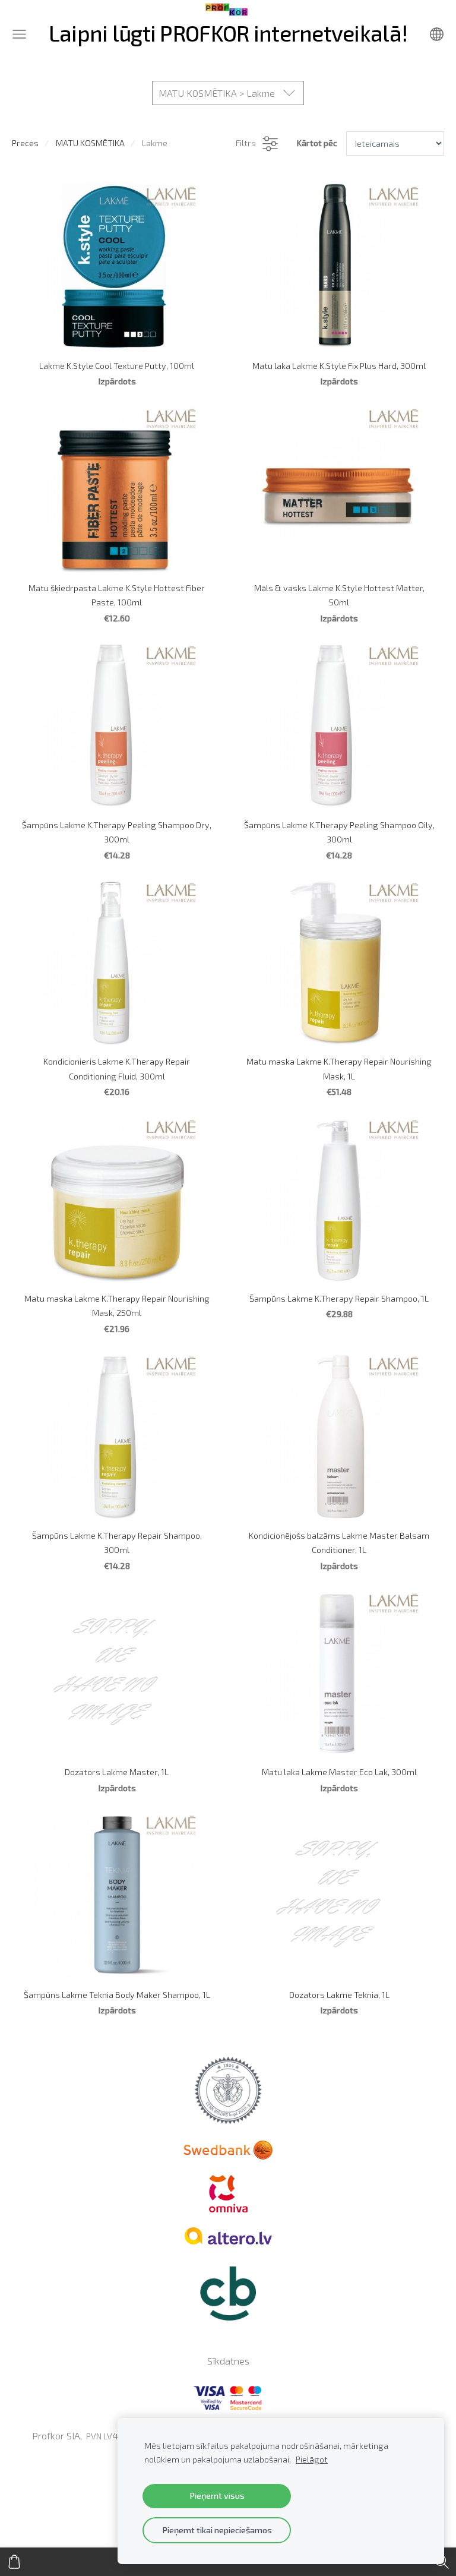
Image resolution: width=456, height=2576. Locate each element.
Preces (25, 143)
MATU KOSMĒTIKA (90, 143)
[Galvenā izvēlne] (19, 34)
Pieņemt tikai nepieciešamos (217, 2530)
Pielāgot (312, 2459)
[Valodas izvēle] (437, 34)
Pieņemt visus (217, 2495)
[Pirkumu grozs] (14, 2562)
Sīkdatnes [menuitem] (228, 2361)
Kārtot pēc (317, 143)
